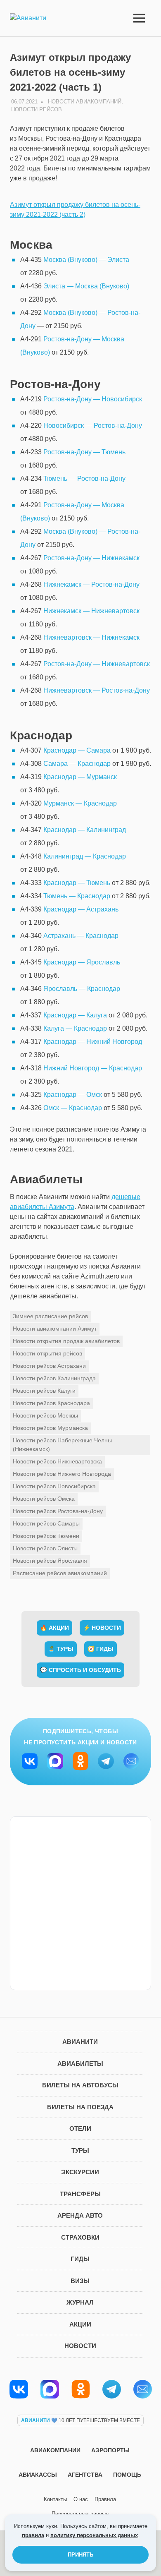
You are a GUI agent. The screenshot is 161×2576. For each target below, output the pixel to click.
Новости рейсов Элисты (45, 1548)
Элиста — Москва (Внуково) (86, 286)
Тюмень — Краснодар (77, 896)
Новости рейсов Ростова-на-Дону (58, 1511)
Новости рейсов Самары (46, 1523)
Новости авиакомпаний (85, 102)
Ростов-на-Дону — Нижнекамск (91, 558)
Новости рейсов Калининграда (54, 1378)
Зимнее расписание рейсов (50, 1316)
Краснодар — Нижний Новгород (93, 1042)
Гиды (80, 2259)
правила (33, 2535)
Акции (80, 2324)
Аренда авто (80, 2215)
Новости (80, 2346)
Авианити (80, 2042)
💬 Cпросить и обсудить (80, 1670)
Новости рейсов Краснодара (51, 1403)
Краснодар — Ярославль (82, 962)
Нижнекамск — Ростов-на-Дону (91, 584)
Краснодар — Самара (77, 750)
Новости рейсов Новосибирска (54, 1486)
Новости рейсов (37, 109)
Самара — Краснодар (77, 764)
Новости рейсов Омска (44, 1499)
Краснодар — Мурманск (80, 777)
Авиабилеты (80, 2064)
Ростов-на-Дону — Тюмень (84, 452)
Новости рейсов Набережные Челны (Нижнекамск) (62, 1445)
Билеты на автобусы (80, 2085)
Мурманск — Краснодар (80, 803)
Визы (80, 2281)
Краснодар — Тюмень (77, 883)
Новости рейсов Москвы (45, 1415)
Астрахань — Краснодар (81, 936)
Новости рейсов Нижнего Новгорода (62, 1474)
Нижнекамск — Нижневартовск (91, 611)
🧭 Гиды (101, 1649)
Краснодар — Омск (73, 1095)
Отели (80, 2129)
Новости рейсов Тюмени (46, 1536)
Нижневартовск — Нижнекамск (91, 637)
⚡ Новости (102, 1628)
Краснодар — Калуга (75, 1015)
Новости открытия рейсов (47, 1353)
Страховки (80, 2237)
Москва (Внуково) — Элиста (86, 260)
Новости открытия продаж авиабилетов (66, 1341)
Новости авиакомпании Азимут (55, 1329)
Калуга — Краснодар (75, 1028)
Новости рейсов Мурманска (50, 1428)
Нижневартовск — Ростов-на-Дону (97, 690)
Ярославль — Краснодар (82, 989)
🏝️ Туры (61, 1649)
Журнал (80, 2302)
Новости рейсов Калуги (44, 1391)
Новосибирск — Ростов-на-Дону (93, 426)
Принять (80, 2555)
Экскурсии (80, 2172)
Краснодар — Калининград (85, 830)
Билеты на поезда (80, 2107)
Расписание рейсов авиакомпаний (60, 1573)
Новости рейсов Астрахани (49, 1366)
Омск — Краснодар (73, 1108)
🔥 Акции (54, 1628)
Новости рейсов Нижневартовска (57, 1461)
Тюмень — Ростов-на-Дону (84, 479)
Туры (80, 2150)
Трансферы (80, 2194)
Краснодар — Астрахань (81, 909)
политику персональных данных (94, 2535)
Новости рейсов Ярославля (50, 1561)
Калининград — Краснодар (85, 856)
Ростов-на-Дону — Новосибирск (93, 399)
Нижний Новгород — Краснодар (93, 1068)
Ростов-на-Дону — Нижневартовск (97, 664)
